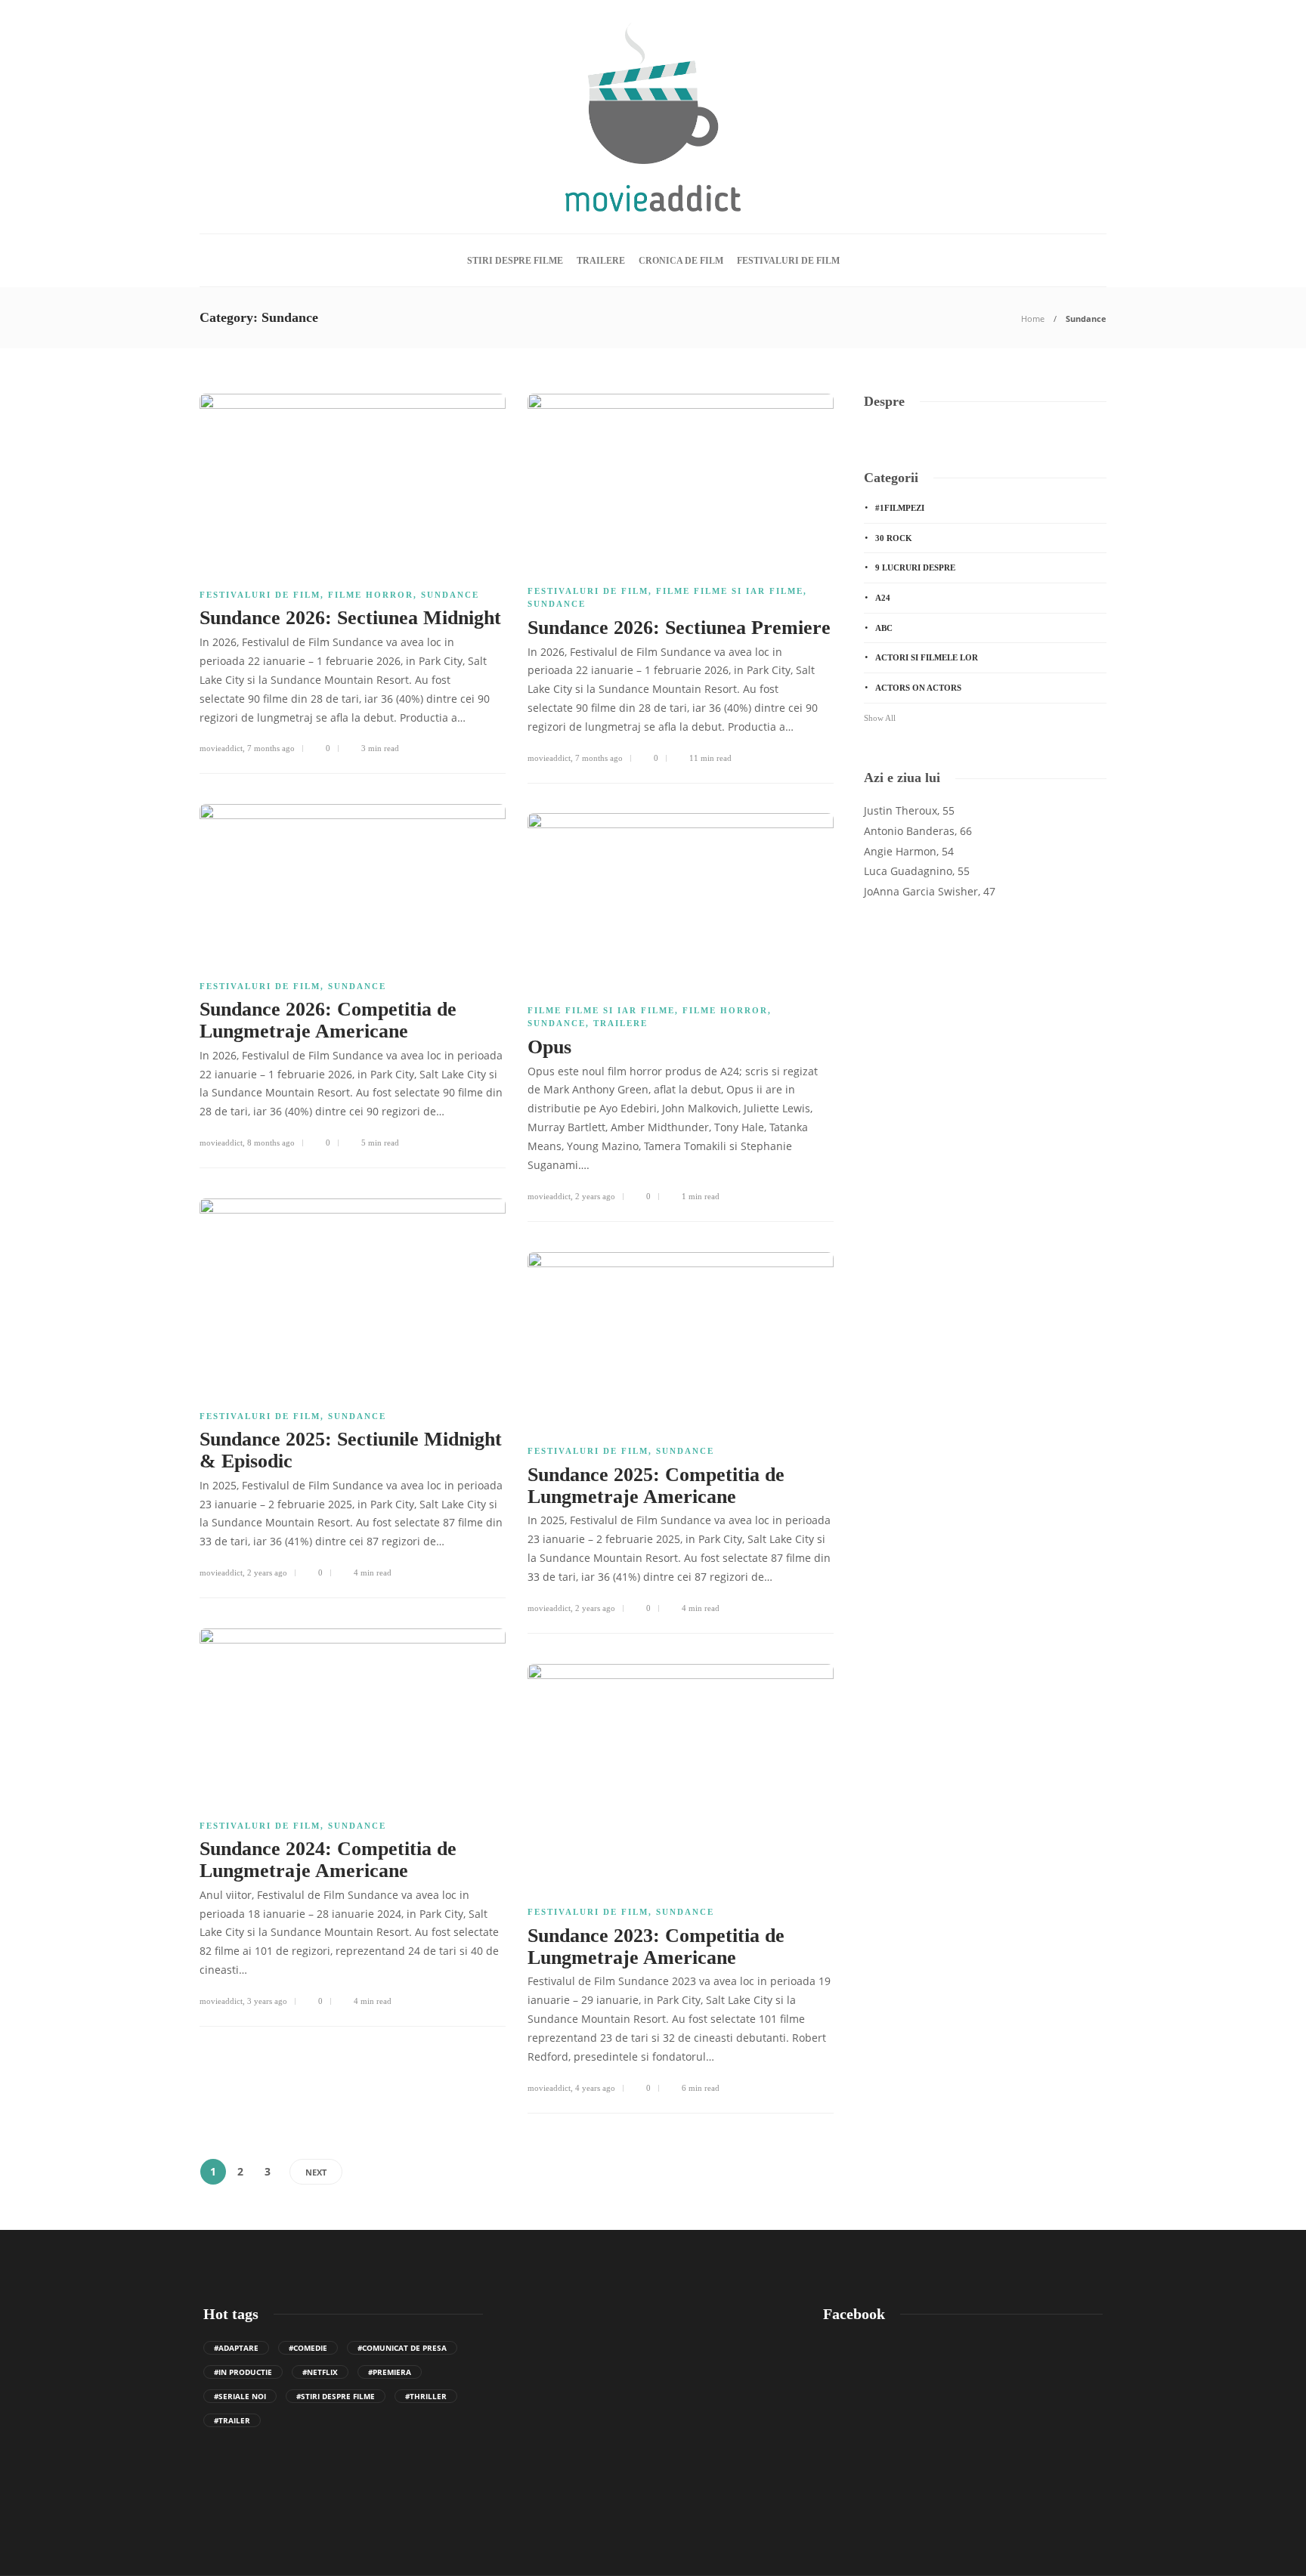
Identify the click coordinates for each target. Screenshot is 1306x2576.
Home (1033, 319)
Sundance (450, 595)
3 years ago (267, 2001)
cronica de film (681, 261)
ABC (884, 628)
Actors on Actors (918, 688)
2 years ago (595, 1196)
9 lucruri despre (915, 567)
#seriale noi (240, 2396)
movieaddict (221, 748)
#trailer (232, 2420)
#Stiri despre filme (336, 2396)
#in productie (243, 2372)
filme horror (371, 595)
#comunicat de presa (402, 2348)
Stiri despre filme (515, 261)
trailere (601, 261)
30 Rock (894, 538)
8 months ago (271, 1143)
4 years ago (595, 2088)
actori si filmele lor (927, 657)
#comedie (308, 2348)
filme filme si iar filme (730, 591)
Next (316, 2172)
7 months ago (271, 748)
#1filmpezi (900, 508)
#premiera (390, 2372)
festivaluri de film (788, 261)
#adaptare (236, 2348)
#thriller (426, 2396)
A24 (883, 598)
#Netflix (320, 2372)
